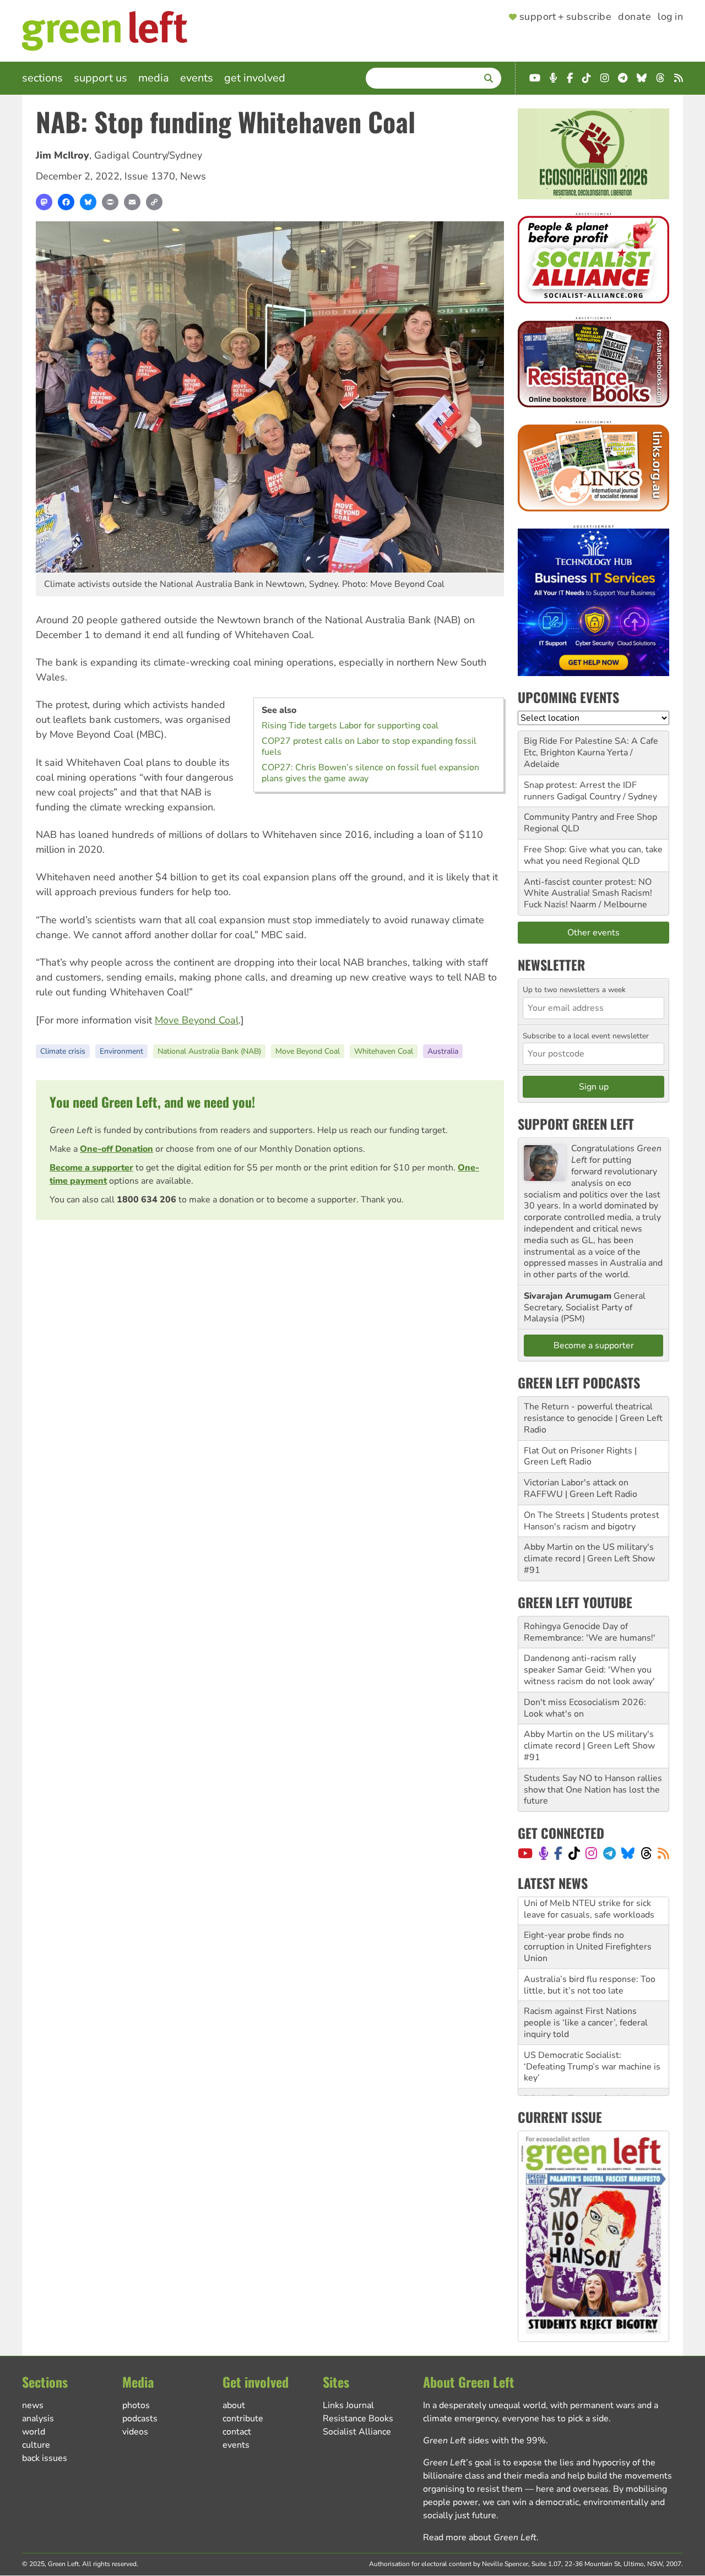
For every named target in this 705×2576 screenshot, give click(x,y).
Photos (136, 2405)
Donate (634, 17)
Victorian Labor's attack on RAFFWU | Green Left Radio (581, 1488)
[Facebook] (66, 202)
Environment (121, 1051)
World (34, 2432)
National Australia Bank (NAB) (209, 1051)
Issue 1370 (150, 176)
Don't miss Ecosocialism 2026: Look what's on (585, 1708)
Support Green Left (576, 1124)
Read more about (480, 2537)
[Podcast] (544, 1853)
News (193, 176)
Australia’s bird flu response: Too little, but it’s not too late (590, 1957)
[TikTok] (574, 1853)
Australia (443, 1051)
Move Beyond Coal (197, 1020)
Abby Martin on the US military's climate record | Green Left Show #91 (589, 1559)
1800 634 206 (147, 1200)
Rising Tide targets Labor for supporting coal (350, 726)
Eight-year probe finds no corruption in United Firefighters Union (588, 1919)
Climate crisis (63, 1051)
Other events (593, 933)
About (234, 2405)
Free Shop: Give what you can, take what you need (593, 855)
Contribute (243, 2419)
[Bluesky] (88, 202)
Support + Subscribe (565, 17)
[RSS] (663, 1853)
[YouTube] (525, 1853)
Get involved (255, 78)
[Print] (110, 202)
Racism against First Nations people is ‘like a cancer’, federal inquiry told (586, 1995)
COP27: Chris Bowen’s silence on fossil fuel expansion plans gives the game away (370, 773)
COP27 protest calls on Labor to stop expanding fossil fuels (369, 747)
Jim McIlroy (63, 155)
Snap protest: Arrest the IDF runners (580, 791)
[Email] (132, 202)
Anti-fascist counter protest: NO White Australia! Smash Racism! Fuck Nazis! (588, 894)
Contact (237, 2432)
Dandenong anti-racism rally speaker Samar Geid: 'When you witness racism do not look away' (589, 1670)
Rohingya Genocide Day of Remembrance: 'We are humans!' (590, 1632)
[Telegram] (609, 1853)
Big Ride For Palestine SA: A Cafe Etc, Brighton (591, 747)
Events (197, 78)
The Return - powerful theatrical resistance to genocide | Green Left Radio (593, 1418)
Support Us (101, 78)
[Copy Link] (154, 202)
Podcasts (140, 2419)
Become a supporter (91, 1168)
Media (154, 78)
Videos (135, 2432)
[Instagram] (591, 1853)
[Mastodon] (44, 202)
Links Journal (348, 2405)
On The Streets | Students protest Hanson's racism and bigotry (592, 1521)
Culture (36, 2445)
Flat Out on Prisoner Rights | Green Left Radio (580, 1456)
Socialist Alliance (357, 2432)
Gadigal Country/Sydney (148, 155)
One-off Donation (116, 1149)
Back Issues (45, 2458)
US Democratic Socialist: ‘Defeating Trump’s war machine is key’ (592, 2039)
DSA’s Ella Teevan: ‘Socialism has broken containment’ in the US (590, 2076)
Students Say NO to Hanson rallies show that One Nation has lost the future (593, 1790)
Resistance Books (358, 2419)
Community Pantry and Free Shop (590, 817)
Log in (670, 17)
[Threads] (646, 1853)
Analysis (38, 2419)
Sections (42, 78)
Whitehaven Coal (384, 1051)
